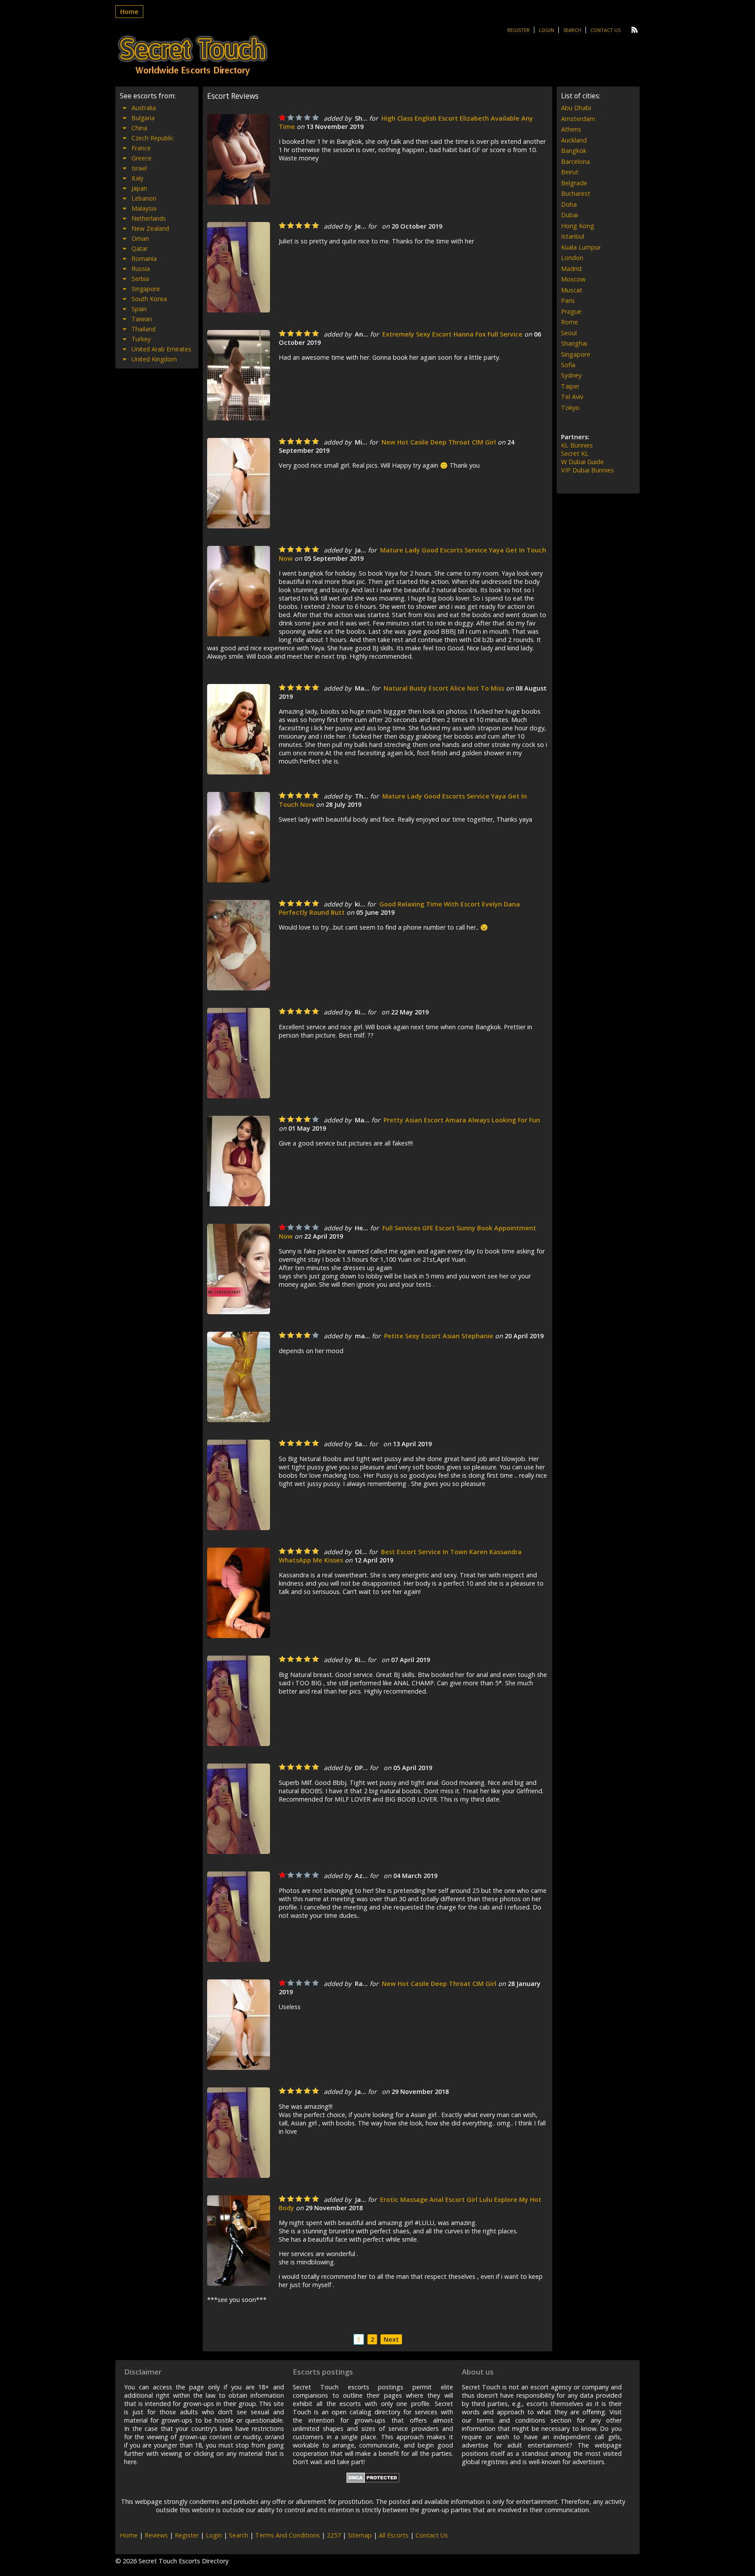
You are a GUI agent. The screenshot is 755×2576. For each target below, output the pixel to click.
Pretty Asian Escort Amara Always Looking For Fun (462, 1120)
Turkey (141, 339)
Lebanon (144, 198)
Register (518, 30)
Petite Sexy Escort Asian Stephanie (439, 1336)
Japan (139, 188)
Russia (141, 269)
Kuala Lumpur (581, 247)
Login (546, 30)
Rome (570, 322)
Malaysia (144, 208)
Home (129, 12)
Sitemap (360, 2535)
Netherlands (149, 218)
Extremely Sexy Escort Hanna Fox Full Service (452, 334)
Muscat (572, 290)
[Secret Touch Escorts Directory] (193, 56)
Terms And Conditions (287, 2535)
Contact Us (605, 30)
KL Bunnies (577, 445)
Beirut (570, 172)
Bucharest (576, 193)
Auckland (574, 140)
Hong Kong (578, 226)
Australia (144, 108)
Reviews (156, 2535)
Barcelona (575, 161)
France (141, 148)
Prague (571, 311)
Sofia (568, 365)
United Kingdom (154, 359)
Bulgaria (143, 118)
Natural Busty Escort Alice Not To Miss (444, 688)
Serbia (140, 279)
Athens (571, 129)
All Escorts (394, 2535)
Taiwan (142, 319)
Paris (568, 300)
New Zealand (150, 228)
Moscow (573, 279)
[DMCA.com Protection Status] (373, 2481)
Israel (139, 168)
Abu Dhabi (576, 108)
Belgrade (574, 183)
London (572, 258)
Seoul (569, 333)
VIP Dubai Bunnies (587, 470)
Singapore (146, 289)
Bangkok (574, 151)
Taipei (570, 386)
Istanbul (573, 236)
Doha (569, 204)
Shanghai (574, 343)
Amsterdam (578, 119)
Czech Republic (153, 138)
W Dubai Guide (582, 462)
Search (572, 30)
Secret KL (575, 453)
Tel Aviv (572, 397)
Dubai (570, 215)
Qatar (140, 248)
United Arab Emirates (161, 349)
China (139, 128)
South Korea (149, 299)
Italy (137, 178)
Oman (140, 238)
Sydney (571, 375)
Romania (144, 259)
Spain (139, 309)
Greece (142, 158)
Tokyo (570, 408)
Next (391, 2339)
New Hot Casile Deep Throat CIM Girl (439, 442)
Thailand (144, 329)
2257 (334, 2535)
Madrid (571, 269)
